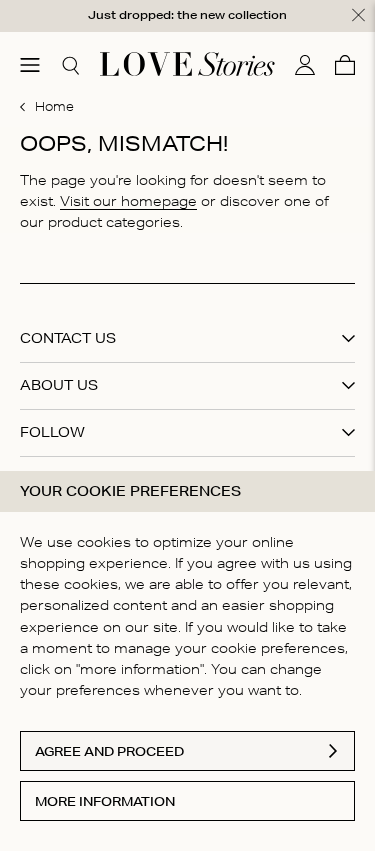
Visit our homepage (128, 201)
